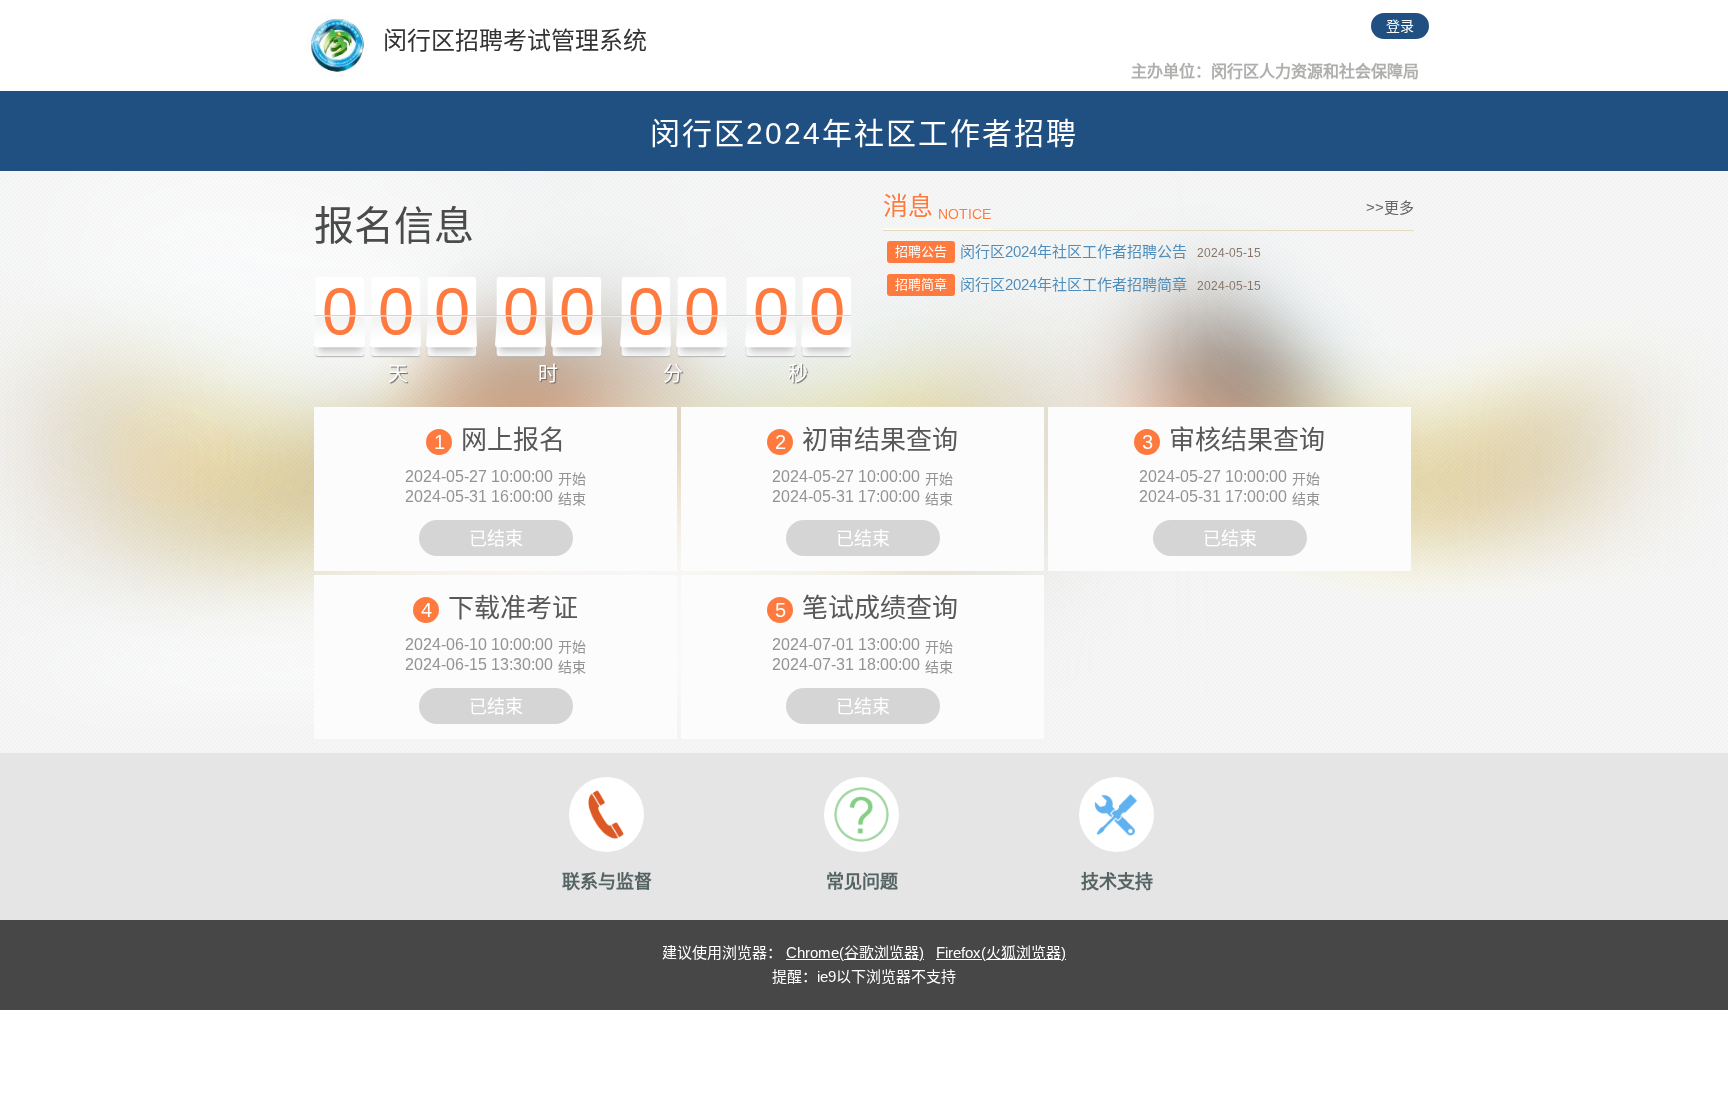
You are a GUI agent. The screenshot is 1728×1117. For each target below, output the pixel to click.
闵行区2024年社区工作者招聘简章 (1073, 284)
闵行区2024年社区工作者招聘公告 (1073, 251)
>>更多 (1390, 207)
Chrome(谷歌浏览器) (855, 952)
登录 (1400, 26)
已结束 (496, 539)
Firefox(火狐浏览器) (1001, 952)
